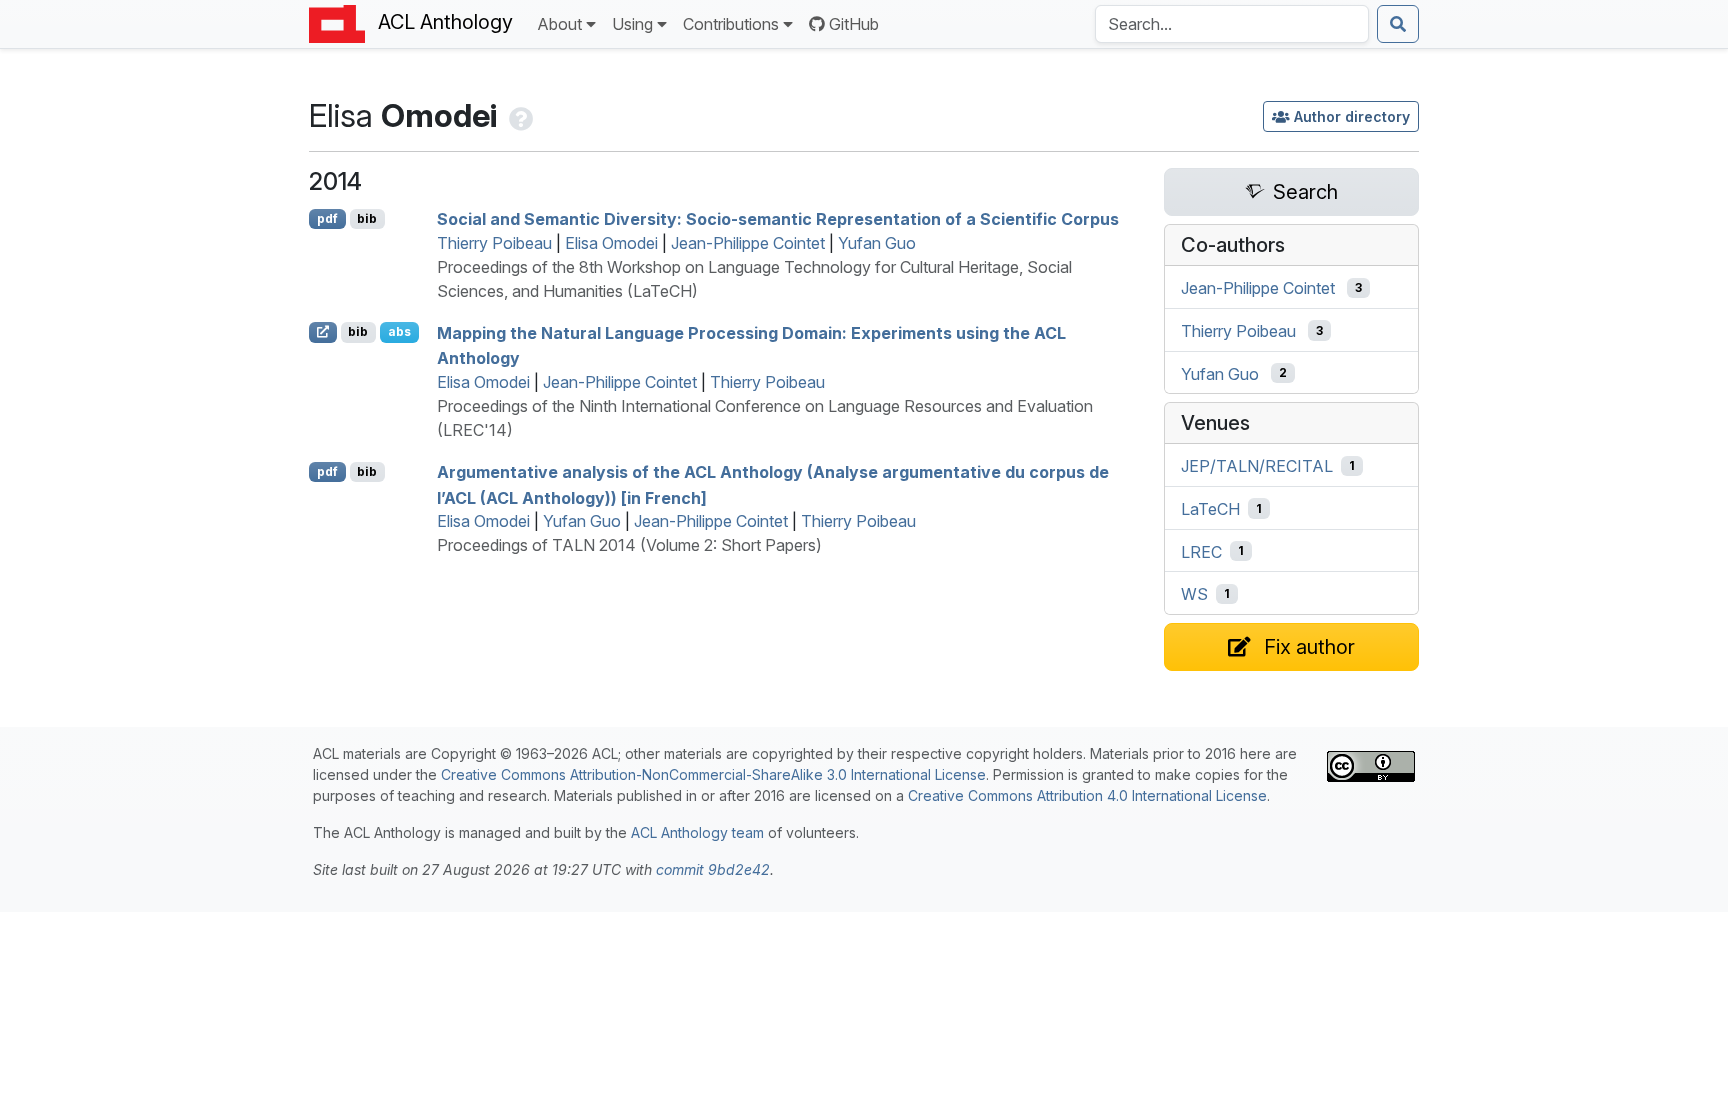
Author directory (1352, 116)
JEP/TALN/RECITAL (1257, 466)
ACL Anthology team (697, 832)
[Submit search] (1398, 24)
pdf (327, 218)
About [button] (559, 24)
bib (367, 218)
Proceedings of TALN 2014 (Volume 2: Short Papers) (629, 545)
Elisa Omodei (611, 243)
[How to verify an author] (519, 115)
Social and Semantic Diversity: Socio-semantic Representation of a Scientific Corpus (778, 219)
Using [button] (632, 24)
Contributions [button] (731, 24)
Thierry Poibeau (494, 243)
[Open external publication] (323, 332)
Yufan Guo (877, 243)
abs (399, 331)
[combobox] (1232, 24)
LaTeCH (1210, 509)
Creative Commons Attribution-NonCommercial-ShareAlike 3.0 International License (713, 774)
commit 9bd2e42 (713, 869)
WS (1194, 594)
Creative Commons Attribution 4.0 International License (1087, 795)
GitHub (854, 24)
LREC (1201, 551)
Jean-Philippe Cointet (748, 243)
